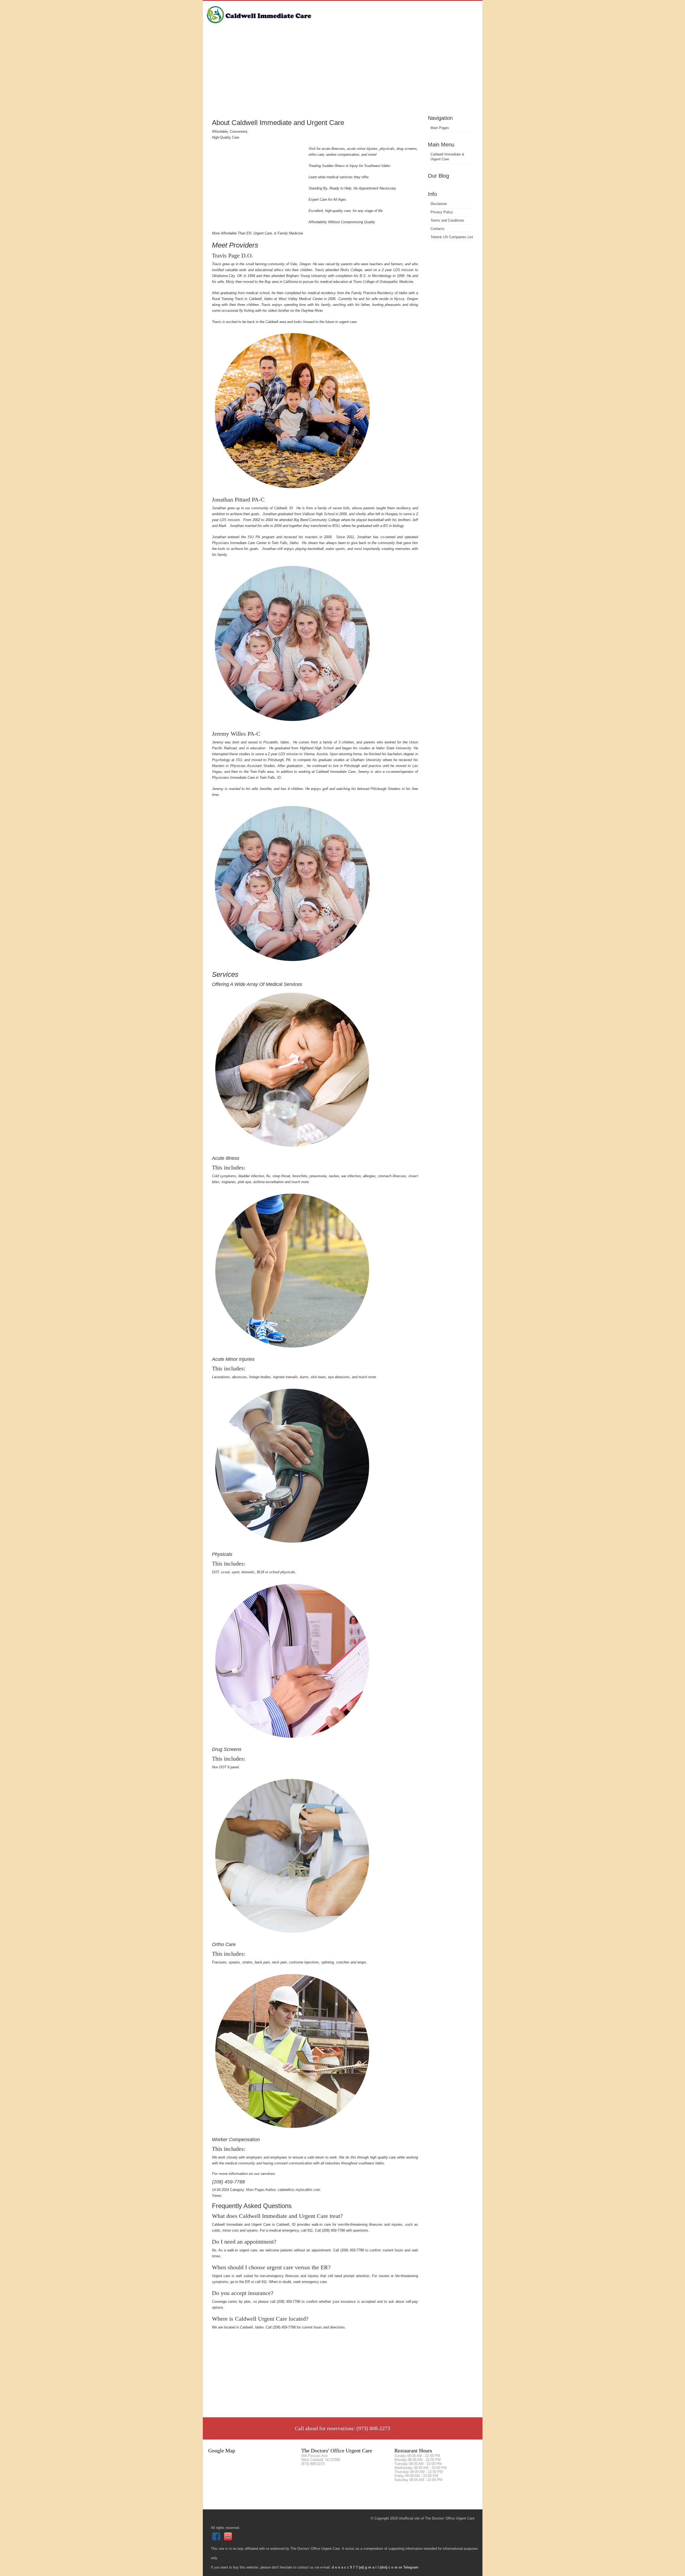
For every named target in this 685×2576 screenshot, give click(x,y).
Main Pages (440, 128)
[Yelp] (229, 2539)
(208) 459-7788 (228, 2182)
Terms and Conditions (447, 220)
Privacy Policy (442, 212)
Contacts (437, 229)
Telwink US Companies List (452, 237)
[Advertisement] (343, 74)
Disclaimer (439, 204)
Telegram (411, 2567)
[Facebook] (217, 2539)
